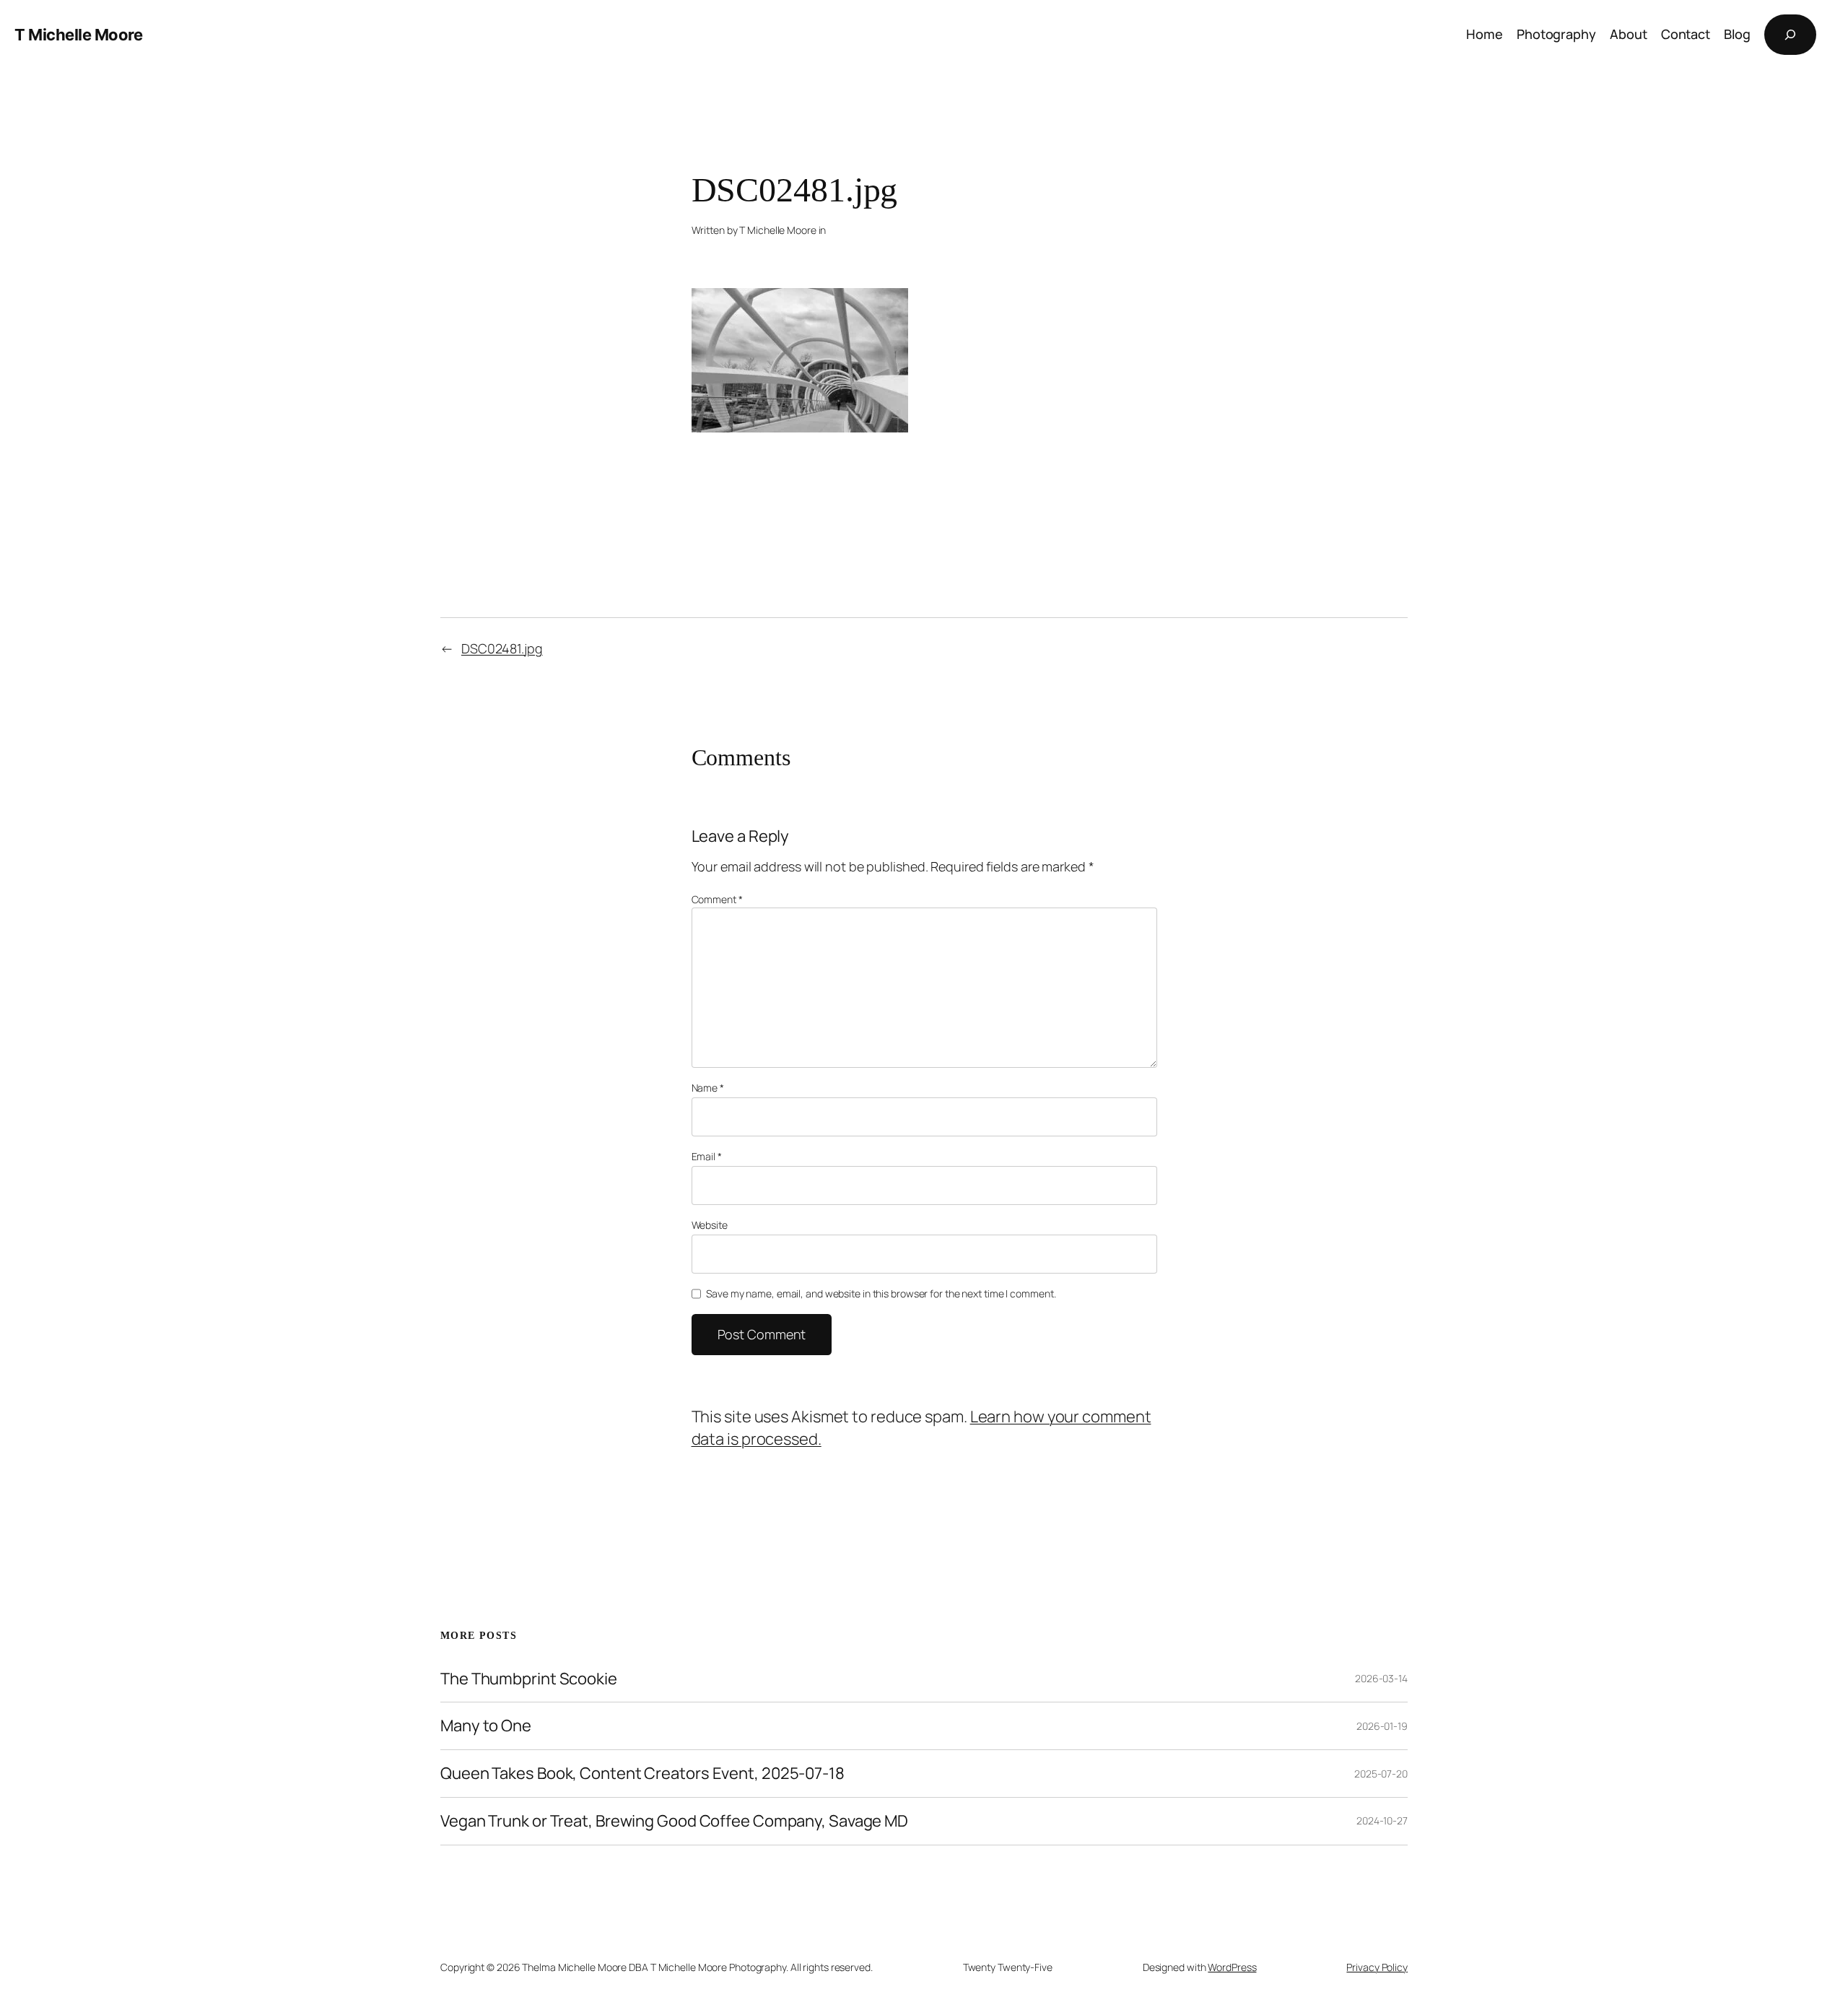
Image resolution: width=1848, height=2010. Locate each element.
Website (710, 1225)
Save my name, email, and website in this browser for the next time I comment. (881, 1293)
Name (708, 1088)
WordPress (1232, 1967)
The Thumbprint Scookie (529, 1679)
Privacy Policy (1377, 1967)
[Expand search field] (1790, 35)
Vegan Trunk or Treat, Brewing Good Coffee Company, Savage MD (674, 1821)
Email (707, 1156)
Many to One (486, 1726)
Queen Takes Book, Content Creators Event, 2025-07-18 (642, 1774)
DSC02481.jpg (502, 648)
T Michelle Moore (78, 35)
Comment (717, 899)
